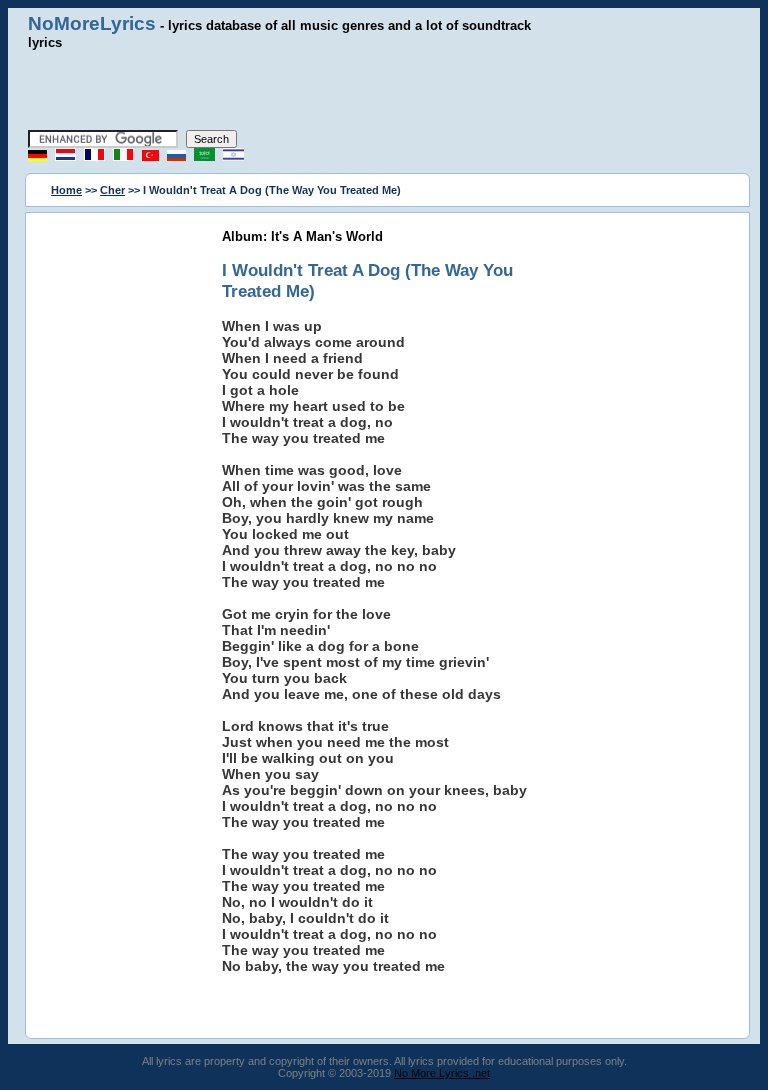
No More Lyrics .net (442, 1073)
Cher (112, 190)
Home (66, 190)
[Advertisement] (384, 90)
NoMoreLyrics (92, 23)
